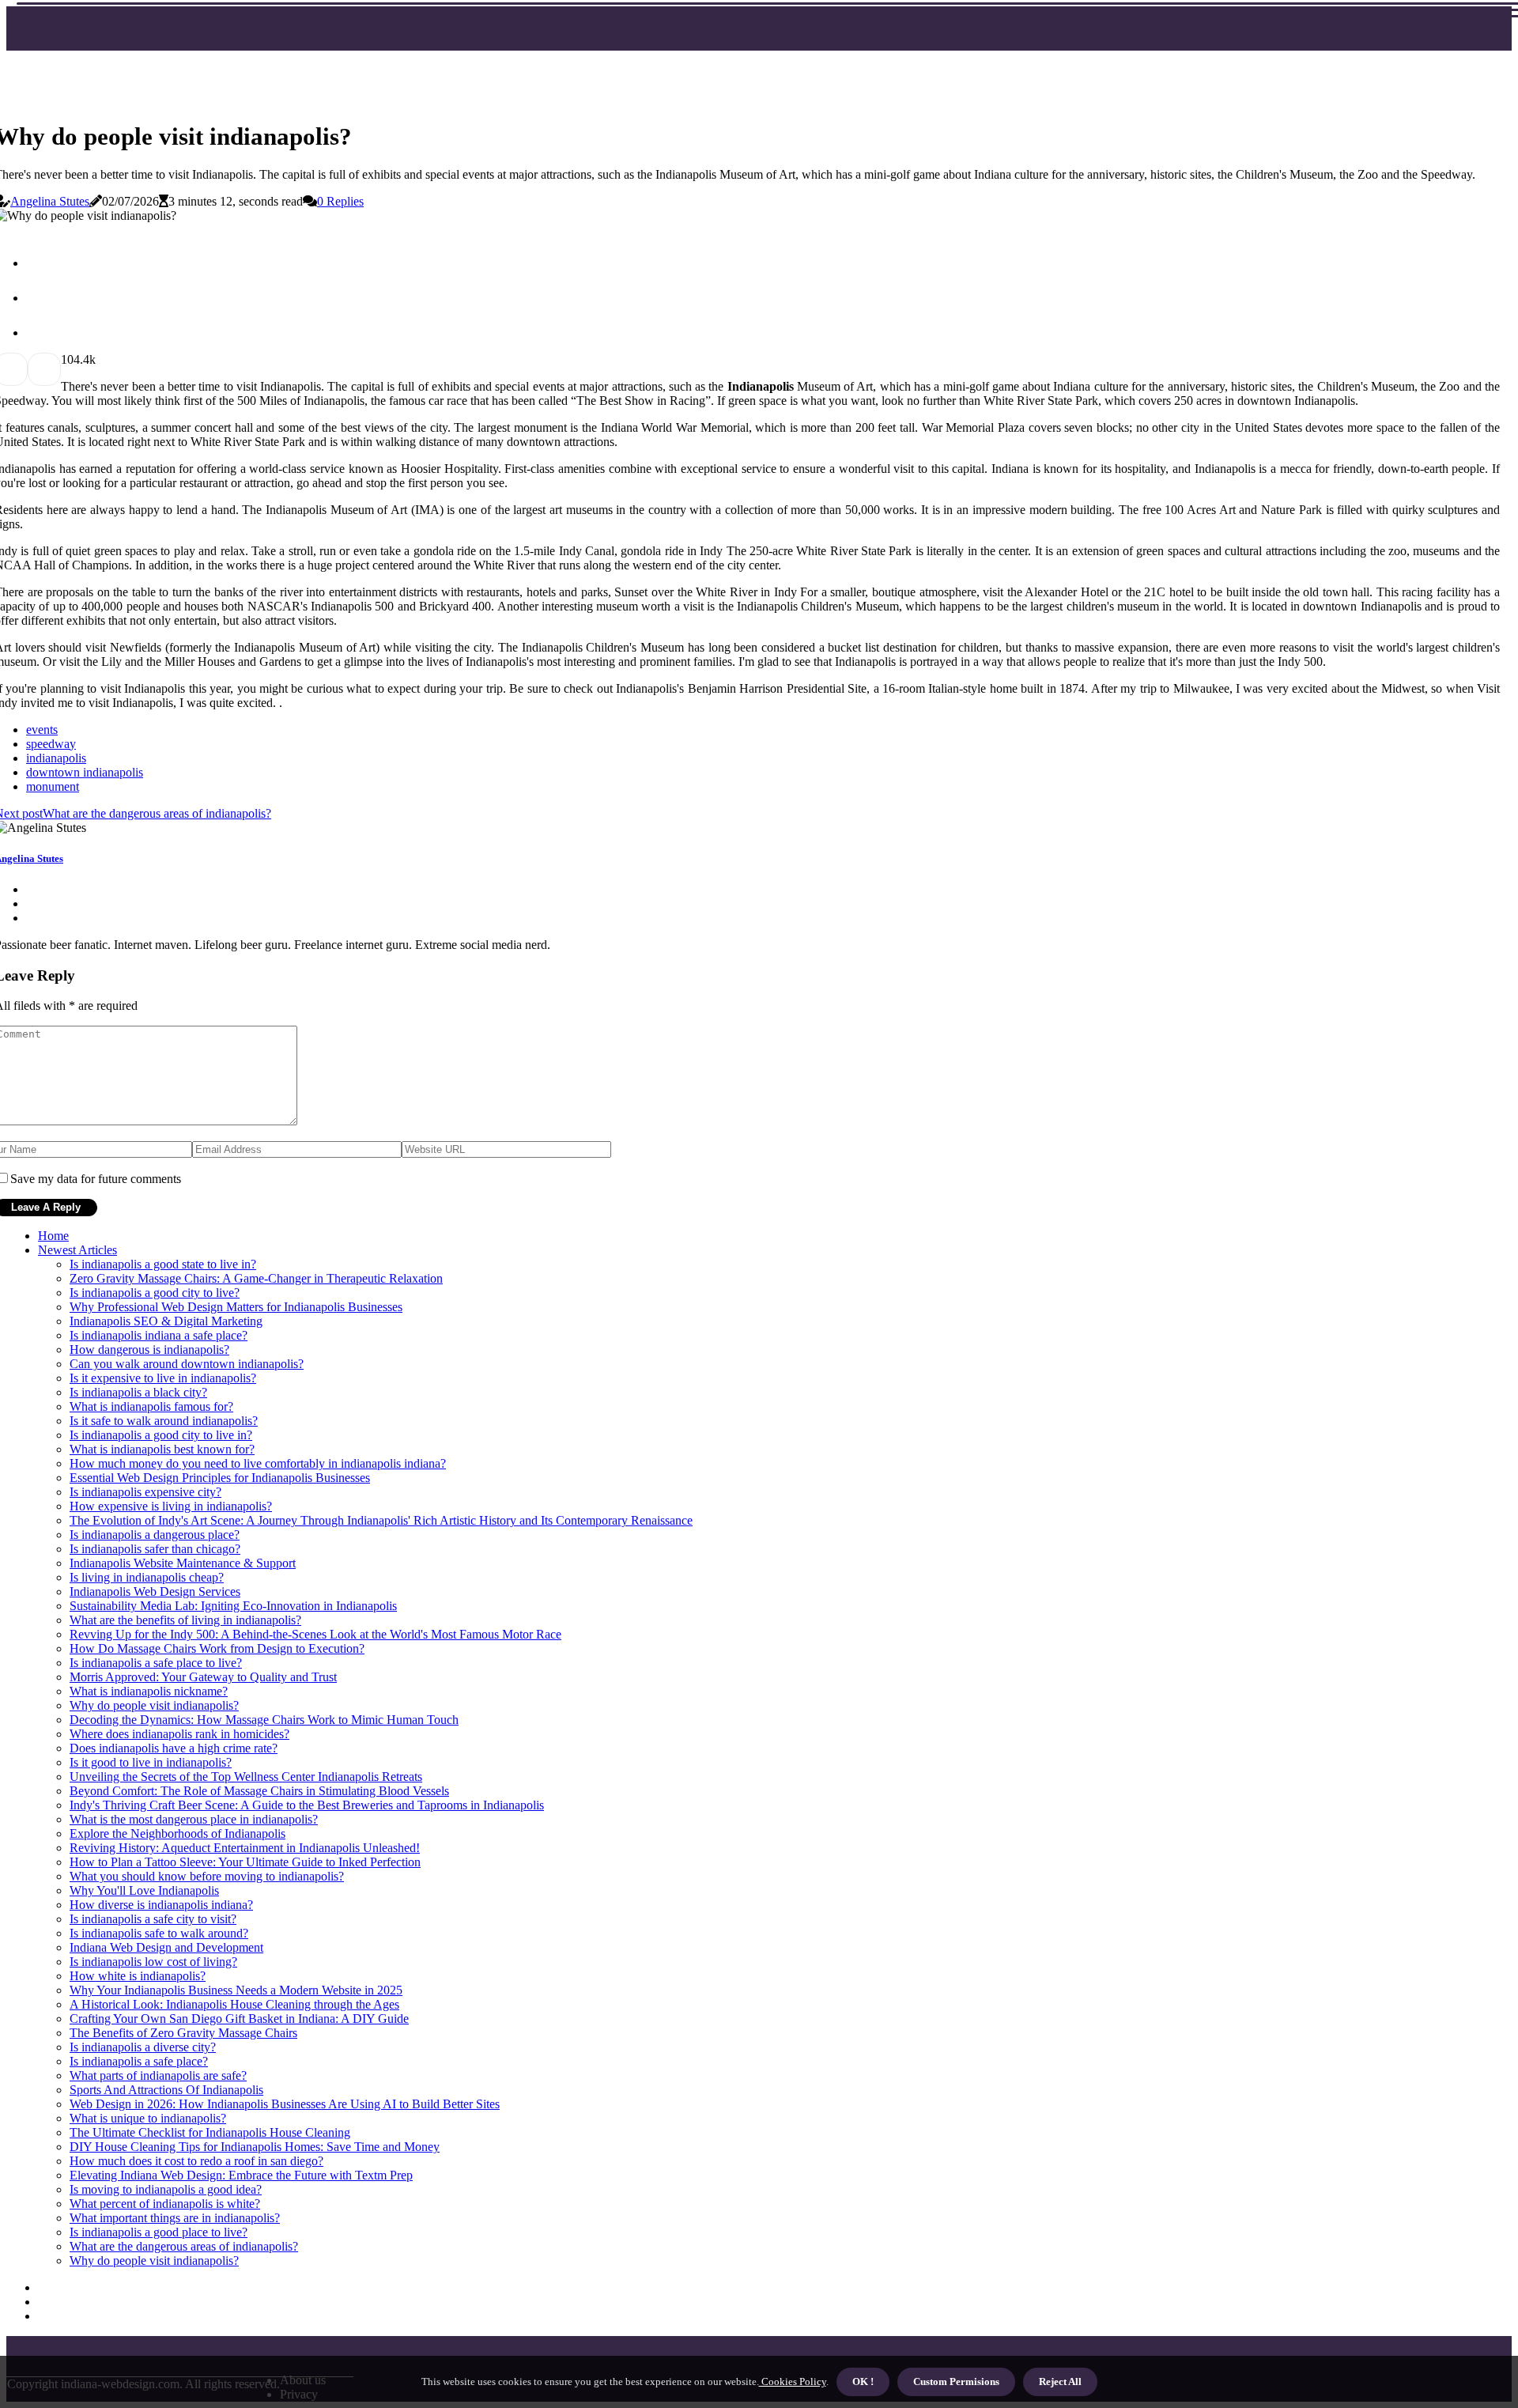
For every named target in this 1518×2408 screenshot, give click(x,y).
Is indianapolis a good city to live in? (161, 1435)
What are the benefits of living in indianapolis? (185, 1620)
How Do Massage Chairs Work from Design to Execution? (217, 1648)
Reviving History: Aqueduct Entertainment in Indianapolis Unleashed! (245, 1848)
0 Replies (340, 201)
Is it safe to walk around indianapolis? (164, 1421)
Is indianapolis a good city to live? (155, 1293)
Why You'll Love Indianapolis (144, 1890)
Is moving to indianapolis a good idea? (166, 2189)
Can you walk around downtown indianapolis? (187, 1364)
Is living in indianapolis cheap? (147, 1577)
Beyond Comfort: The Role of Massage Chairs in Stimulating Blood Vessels (259, 1791)
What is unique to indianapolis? (148, 2118)
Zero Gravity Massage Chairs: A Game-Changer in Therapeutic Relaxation (256, 1278)
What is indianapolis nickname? (149, 1691)
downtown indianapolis (85, 772)
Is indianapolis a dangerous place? (155, 1535)
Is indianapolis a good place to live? (159, 2232)
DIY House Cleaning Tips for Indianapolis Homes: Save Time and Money (255, 2147)
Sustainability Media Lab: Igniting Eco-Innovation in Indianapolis (233, 1606)
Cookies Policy (793, 2382)
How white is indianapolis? (138, 1976)
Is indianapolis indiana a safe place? (159, 1335)
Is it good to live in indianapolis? (151, 1762)
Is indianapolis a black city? (138, 1392)
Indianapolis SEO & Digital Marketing (166, 1321)
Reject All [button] (1060, 2382)
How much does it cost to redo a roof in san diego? (196, 2161)
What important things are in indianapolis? (175, 2218)
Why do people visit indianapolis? (154, 1705)
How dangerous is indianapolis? (149, 1350)
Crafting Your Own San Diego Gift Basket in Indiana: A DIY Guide (239, 2019)
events (42, 730)
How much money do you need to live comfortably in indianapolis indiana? (258, 1463)
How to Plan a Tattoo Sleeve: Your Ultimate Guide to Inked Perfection (245, 1862)
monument (53, 786)
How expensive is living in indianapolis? (171, 1506)
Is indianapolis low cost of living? (153, 1962)
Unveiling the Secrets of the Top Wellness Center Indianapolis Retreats (246, 1777)
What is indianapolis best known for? (162, 1449)
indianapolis (56, 758)
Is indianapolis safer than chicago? (155, 1549)
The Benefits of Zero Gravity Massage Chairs (183, 2033)
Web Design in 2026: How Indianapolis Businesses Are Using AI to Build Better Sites (285, 2104)
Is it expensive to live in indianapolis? (163, 1378)
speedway (51, 744)
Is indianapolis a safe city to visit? (153, 1919)
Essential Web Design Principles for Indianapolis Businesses (220, 1478)
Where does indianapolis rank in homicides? (179, 1734)
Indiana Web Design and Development (166, 1947)
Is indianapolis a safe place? (139, 2061)
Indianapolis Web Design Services (155, 1591)
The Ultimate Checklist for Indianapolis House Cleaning (210, 2132)
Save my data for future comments (96, 1179)
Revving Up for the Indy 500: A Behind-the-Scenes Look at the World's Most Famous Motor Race (315, 1634)
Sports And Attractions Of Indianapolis (166, 2090)
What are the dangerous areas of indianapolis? (184, 2246)
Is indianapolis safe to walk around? (159, 1933)
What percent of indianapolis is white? (165, 2204)
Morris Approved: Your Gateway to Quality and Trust (203, 1677)
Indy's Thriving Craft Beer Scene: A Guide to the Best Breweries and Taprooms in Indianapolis (307, 1805)
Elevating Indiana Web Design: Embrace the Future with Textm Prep (241, 2175)
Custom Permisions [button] (956, 2382)
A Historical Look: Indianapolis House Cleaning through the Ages (234, 2004)
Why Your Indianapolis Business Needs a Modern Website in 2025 (236, 1990)
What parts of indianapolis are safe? (158, 2075)
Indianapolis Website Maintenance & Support (183, 1563)
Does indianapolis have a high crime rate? (174, 1748)
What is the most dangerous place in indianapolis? (194, 1819)
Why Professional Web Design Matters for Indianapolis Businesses (236, 1307)
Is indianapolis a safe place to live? (156, 1663)
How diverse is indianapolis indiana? (161, 1905)
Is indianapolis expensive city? (145, 1492)
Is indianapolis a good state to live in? (163, 1264)
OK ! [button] (863, 2382)
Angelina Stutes (50, 201)
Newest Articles (77, 1250)
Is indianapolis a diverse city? (143, 2047)
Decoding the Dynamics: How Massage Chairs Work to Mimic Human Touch (264, 1720)
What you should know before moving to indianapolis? (207, 1876)
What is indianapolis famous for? (151, 1406)
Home (53, 1236)
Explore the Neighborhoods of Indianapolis (177, 1833)
